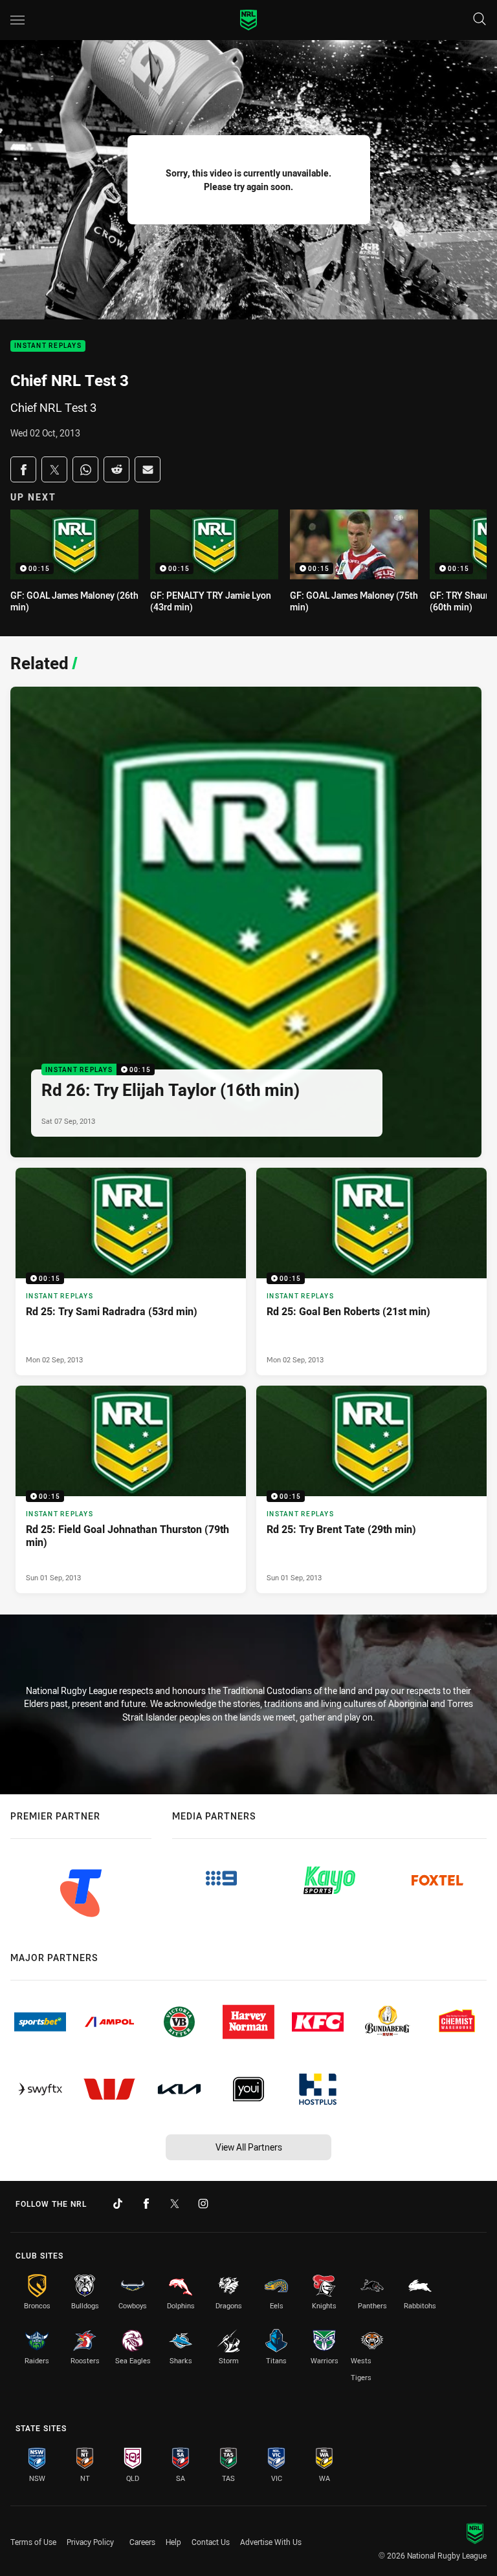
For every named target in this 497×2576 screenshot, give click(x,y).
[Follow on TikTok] (118, 2204)
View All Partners (249, 2147)
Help (173, 2542)
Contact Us (211, 2542)
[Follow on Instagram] (203, 2204)
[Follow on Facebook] (146, 2204)
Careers (142, 2542)
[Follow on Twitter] (175, 2204)
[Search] (480, 20)
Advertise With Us (271, 2542)
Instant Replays (48, 346)
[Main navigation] (17, 20)
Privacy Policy (90, 2542)
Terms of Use (33, 2542)
